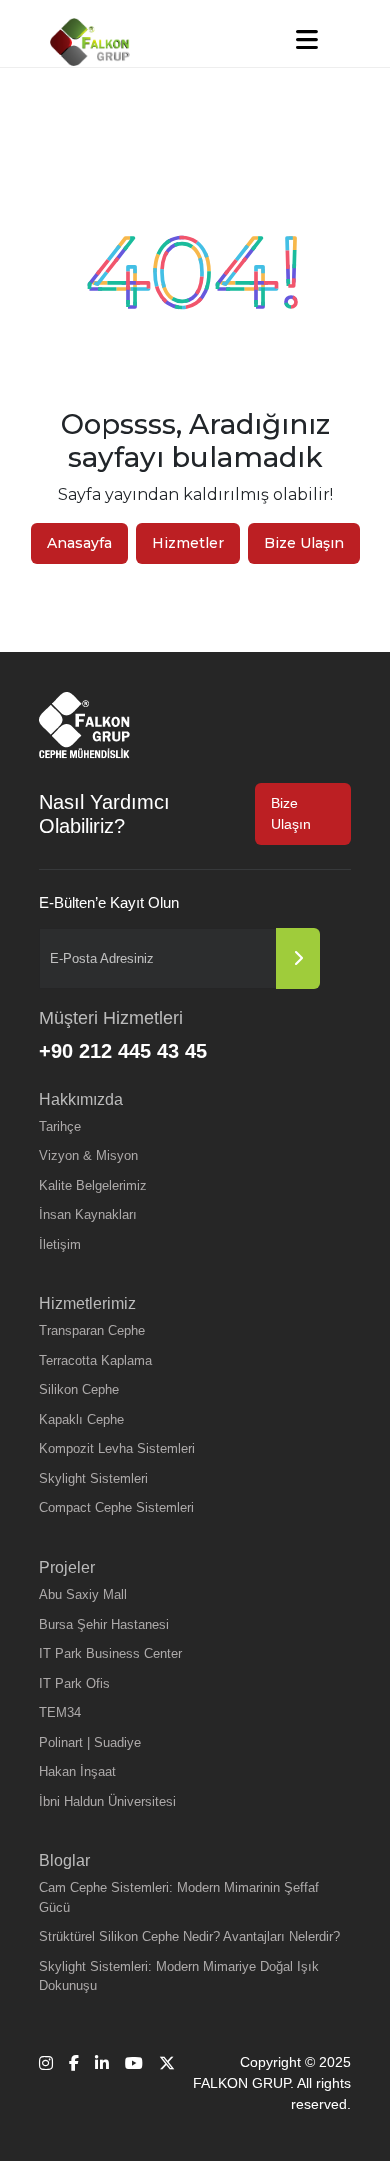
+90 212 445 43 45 (123, 1051)
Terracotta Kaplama (95, 1360)
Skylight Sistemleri (93, 1478)
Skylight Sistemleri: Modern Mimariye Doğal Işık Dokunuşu (179, 1976)
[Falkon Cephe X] (167, 2083)
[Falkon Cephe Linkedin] (102, 2083)
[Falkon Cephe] (90, 42)
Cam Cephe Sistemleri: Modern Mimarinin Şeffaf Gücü (179, 1897)
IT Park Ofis (74, 1683)
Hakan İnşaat (77, 1771)
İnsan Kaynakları (88, 1214)
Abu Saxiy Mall (83, 1594)
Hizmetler (188, 543)
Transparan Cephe (92, 1330)
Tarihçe (60, 1126)
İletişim (60, 1244)
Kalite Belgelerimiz (93, 1185)
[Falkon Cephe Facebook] (74, 2083)
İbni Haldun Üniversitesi (107, 1801)
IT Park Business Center (110, 1653)
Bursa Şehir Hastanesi (104, 1624)
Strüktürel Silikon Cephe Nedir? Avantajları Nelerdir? (189, 1936)
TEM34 (60, 1712)
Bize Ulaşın (304, 543)
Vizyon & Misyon (88, 1155)
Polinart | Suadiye (90, 1742)
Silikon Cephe (79, 1389)
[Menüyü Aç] (307, 40)
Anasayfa (79, 543)
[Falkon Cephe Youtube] (134, 2083)
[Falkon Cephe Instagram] (46, 2083)
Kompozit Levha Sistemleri (117, 1448)
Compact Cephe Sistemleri (116, 1507)
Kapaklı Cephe (81, 1419)
